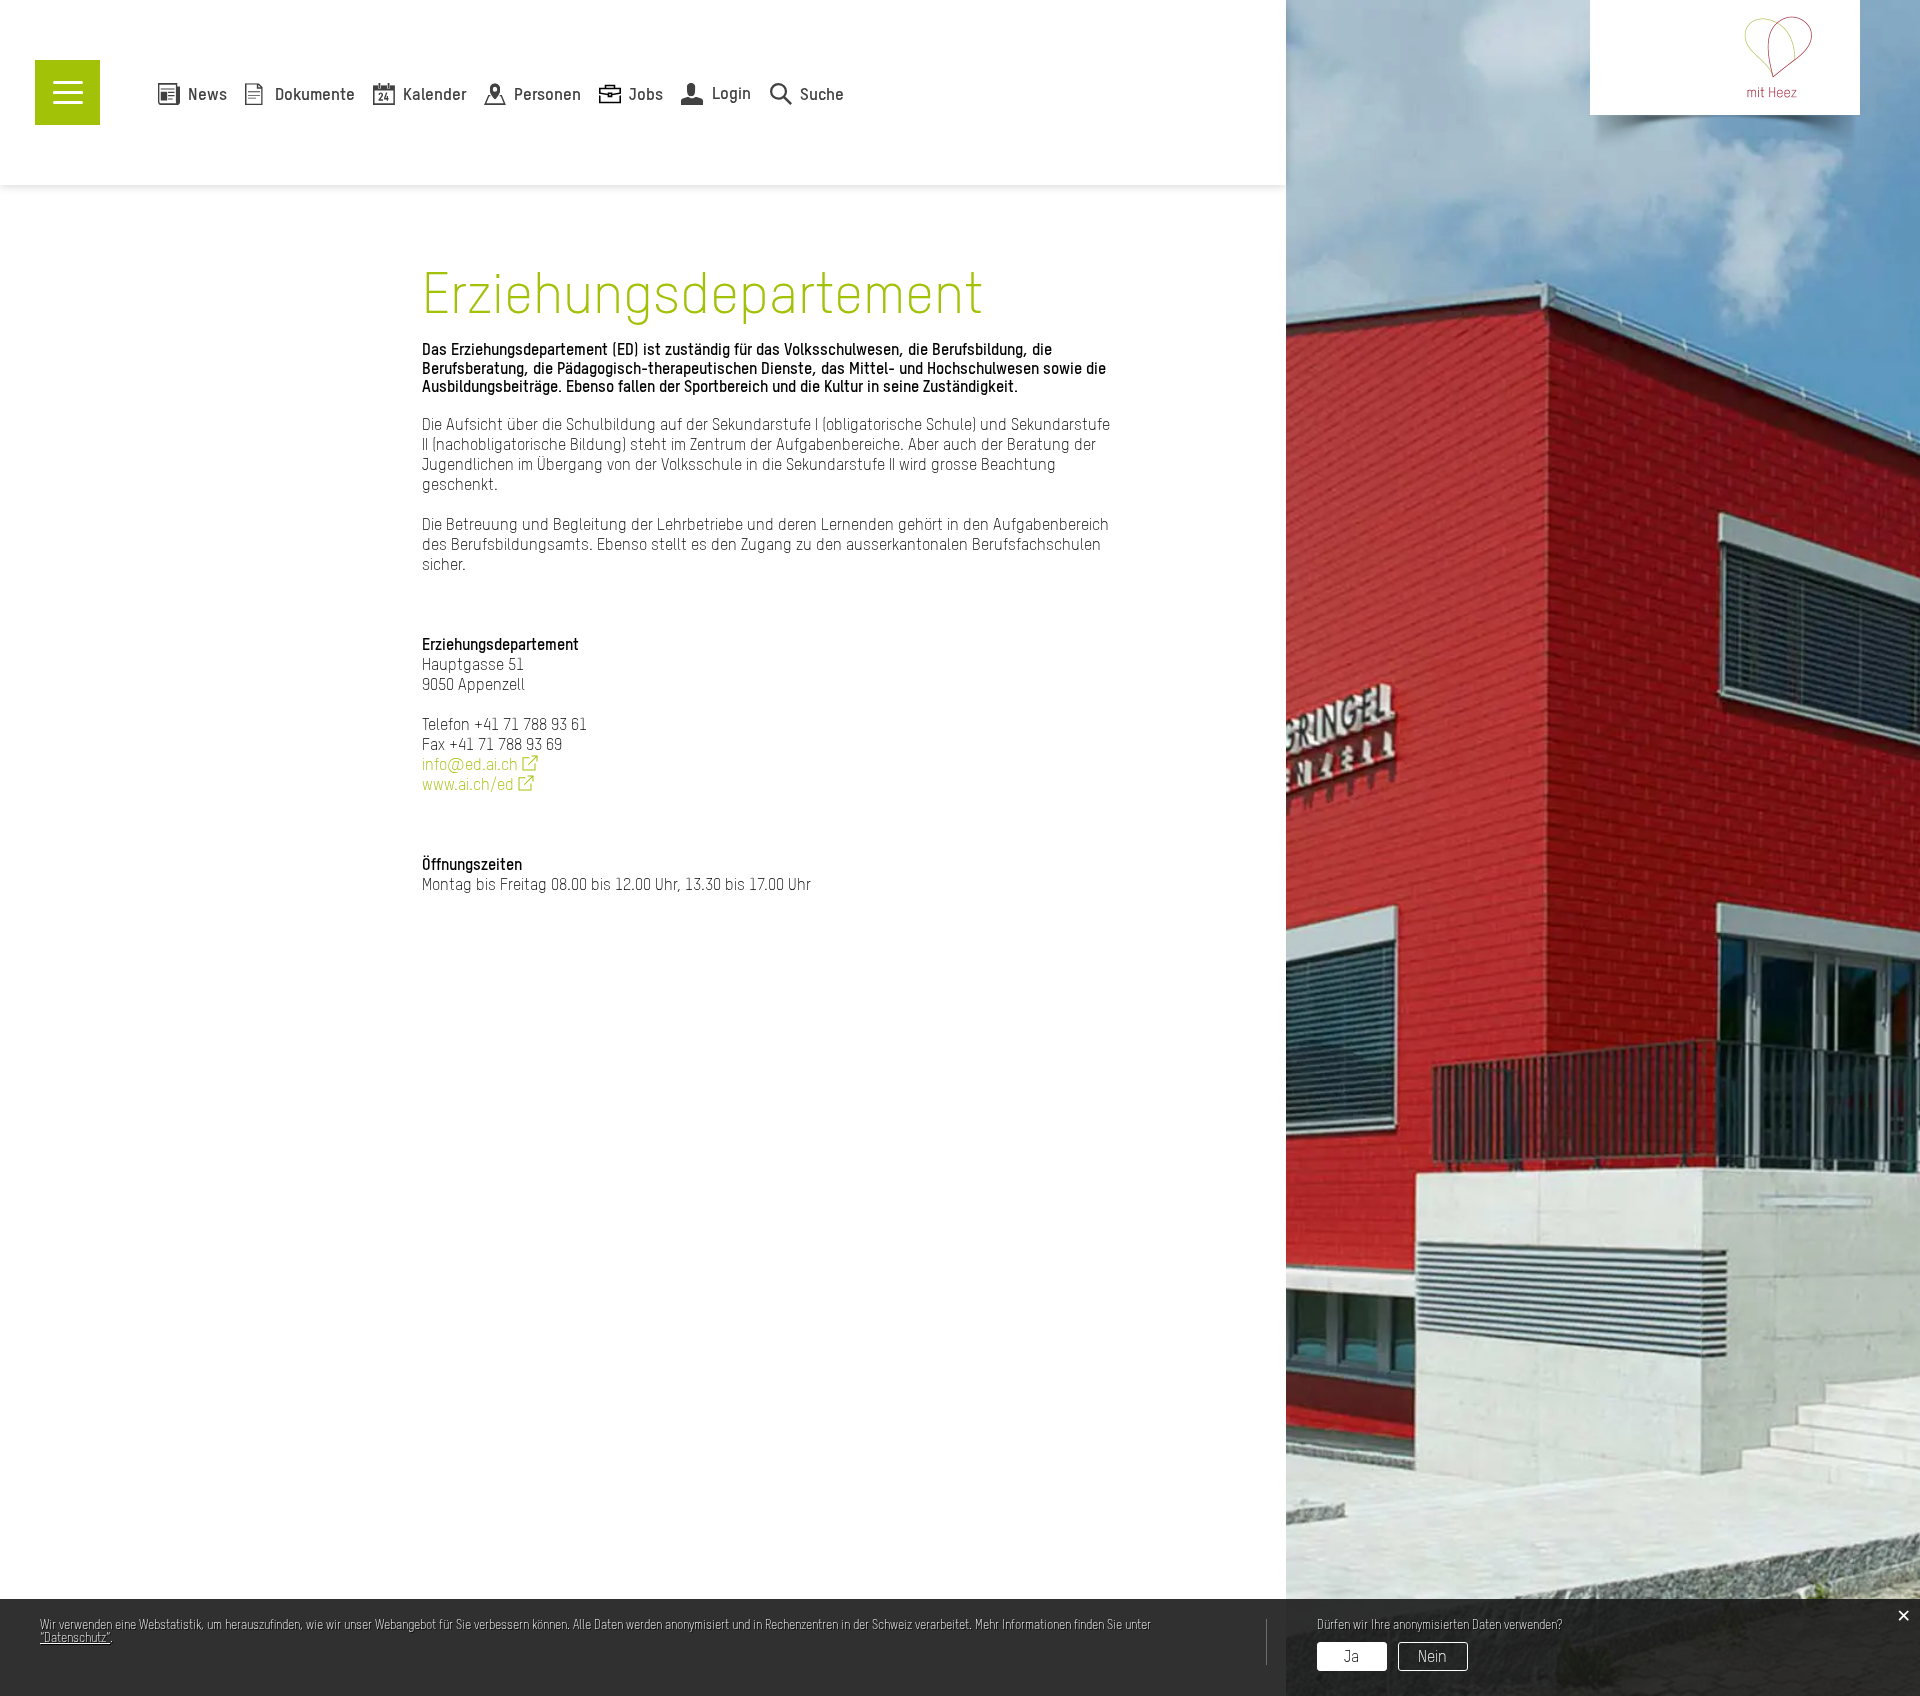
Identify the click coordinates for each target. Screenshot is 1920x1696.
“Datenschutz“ (75, 1638)
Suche (822, 94)
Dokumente (315, 94)
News (207, 94)
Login (731, 93)
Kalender (434, 94)
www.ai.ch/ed (478, 784)
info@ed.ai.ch (480, 764)
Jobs (646, 94)
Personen (547, 94)
